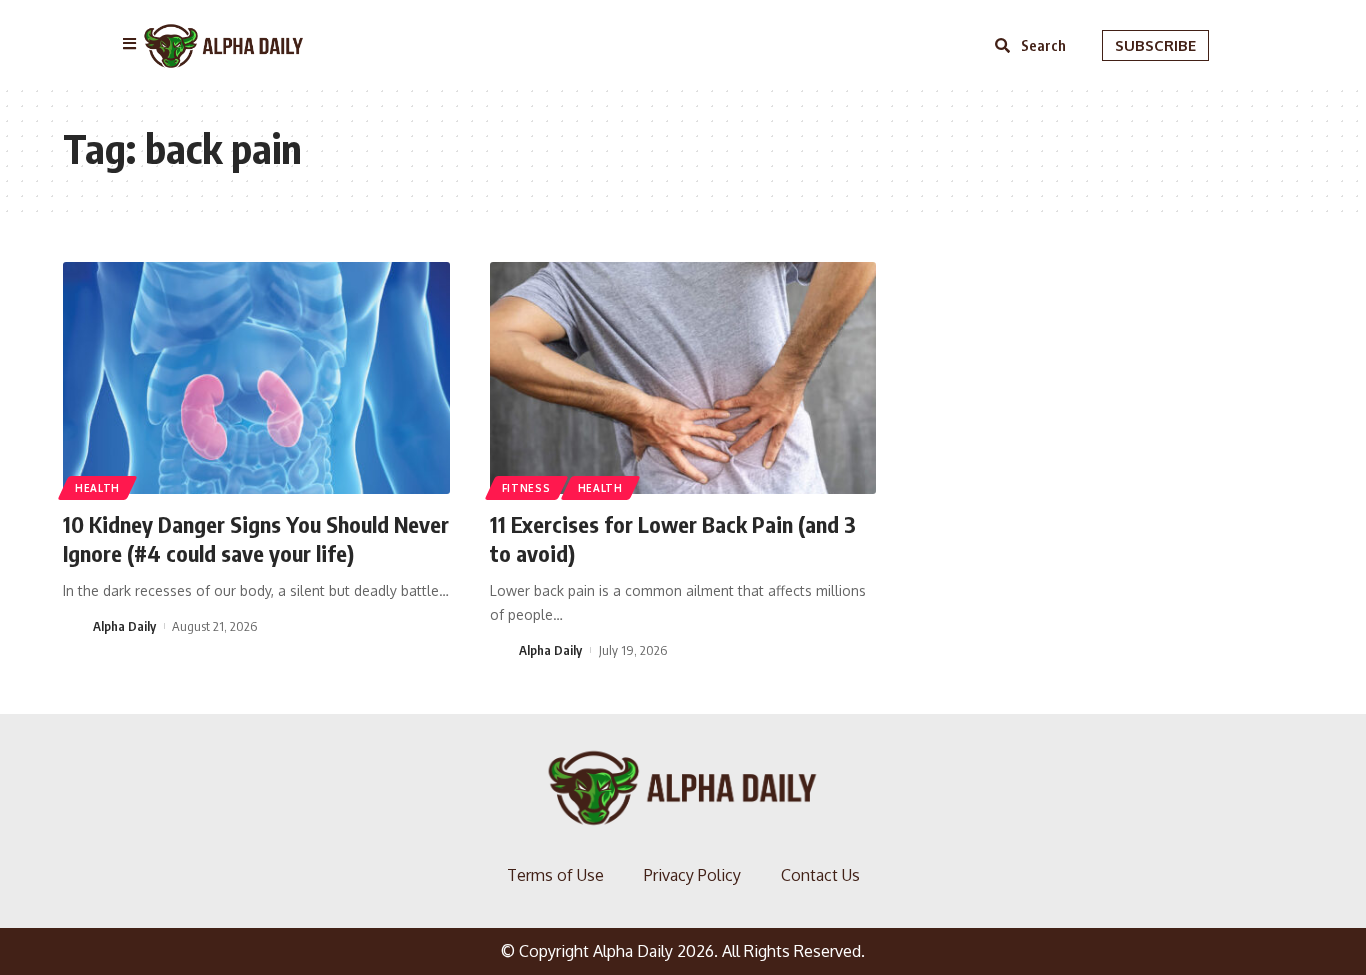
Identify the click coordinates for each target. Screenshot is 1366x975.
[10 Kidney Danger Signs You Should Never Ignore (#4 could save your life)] (256, 378)
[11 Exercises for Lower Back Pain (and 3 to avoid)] (683, 378)
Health (97, 488)
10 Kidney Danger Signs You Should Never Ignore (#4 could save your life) (256, 538)
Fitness (526, 488)
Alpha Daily (124, 626)
